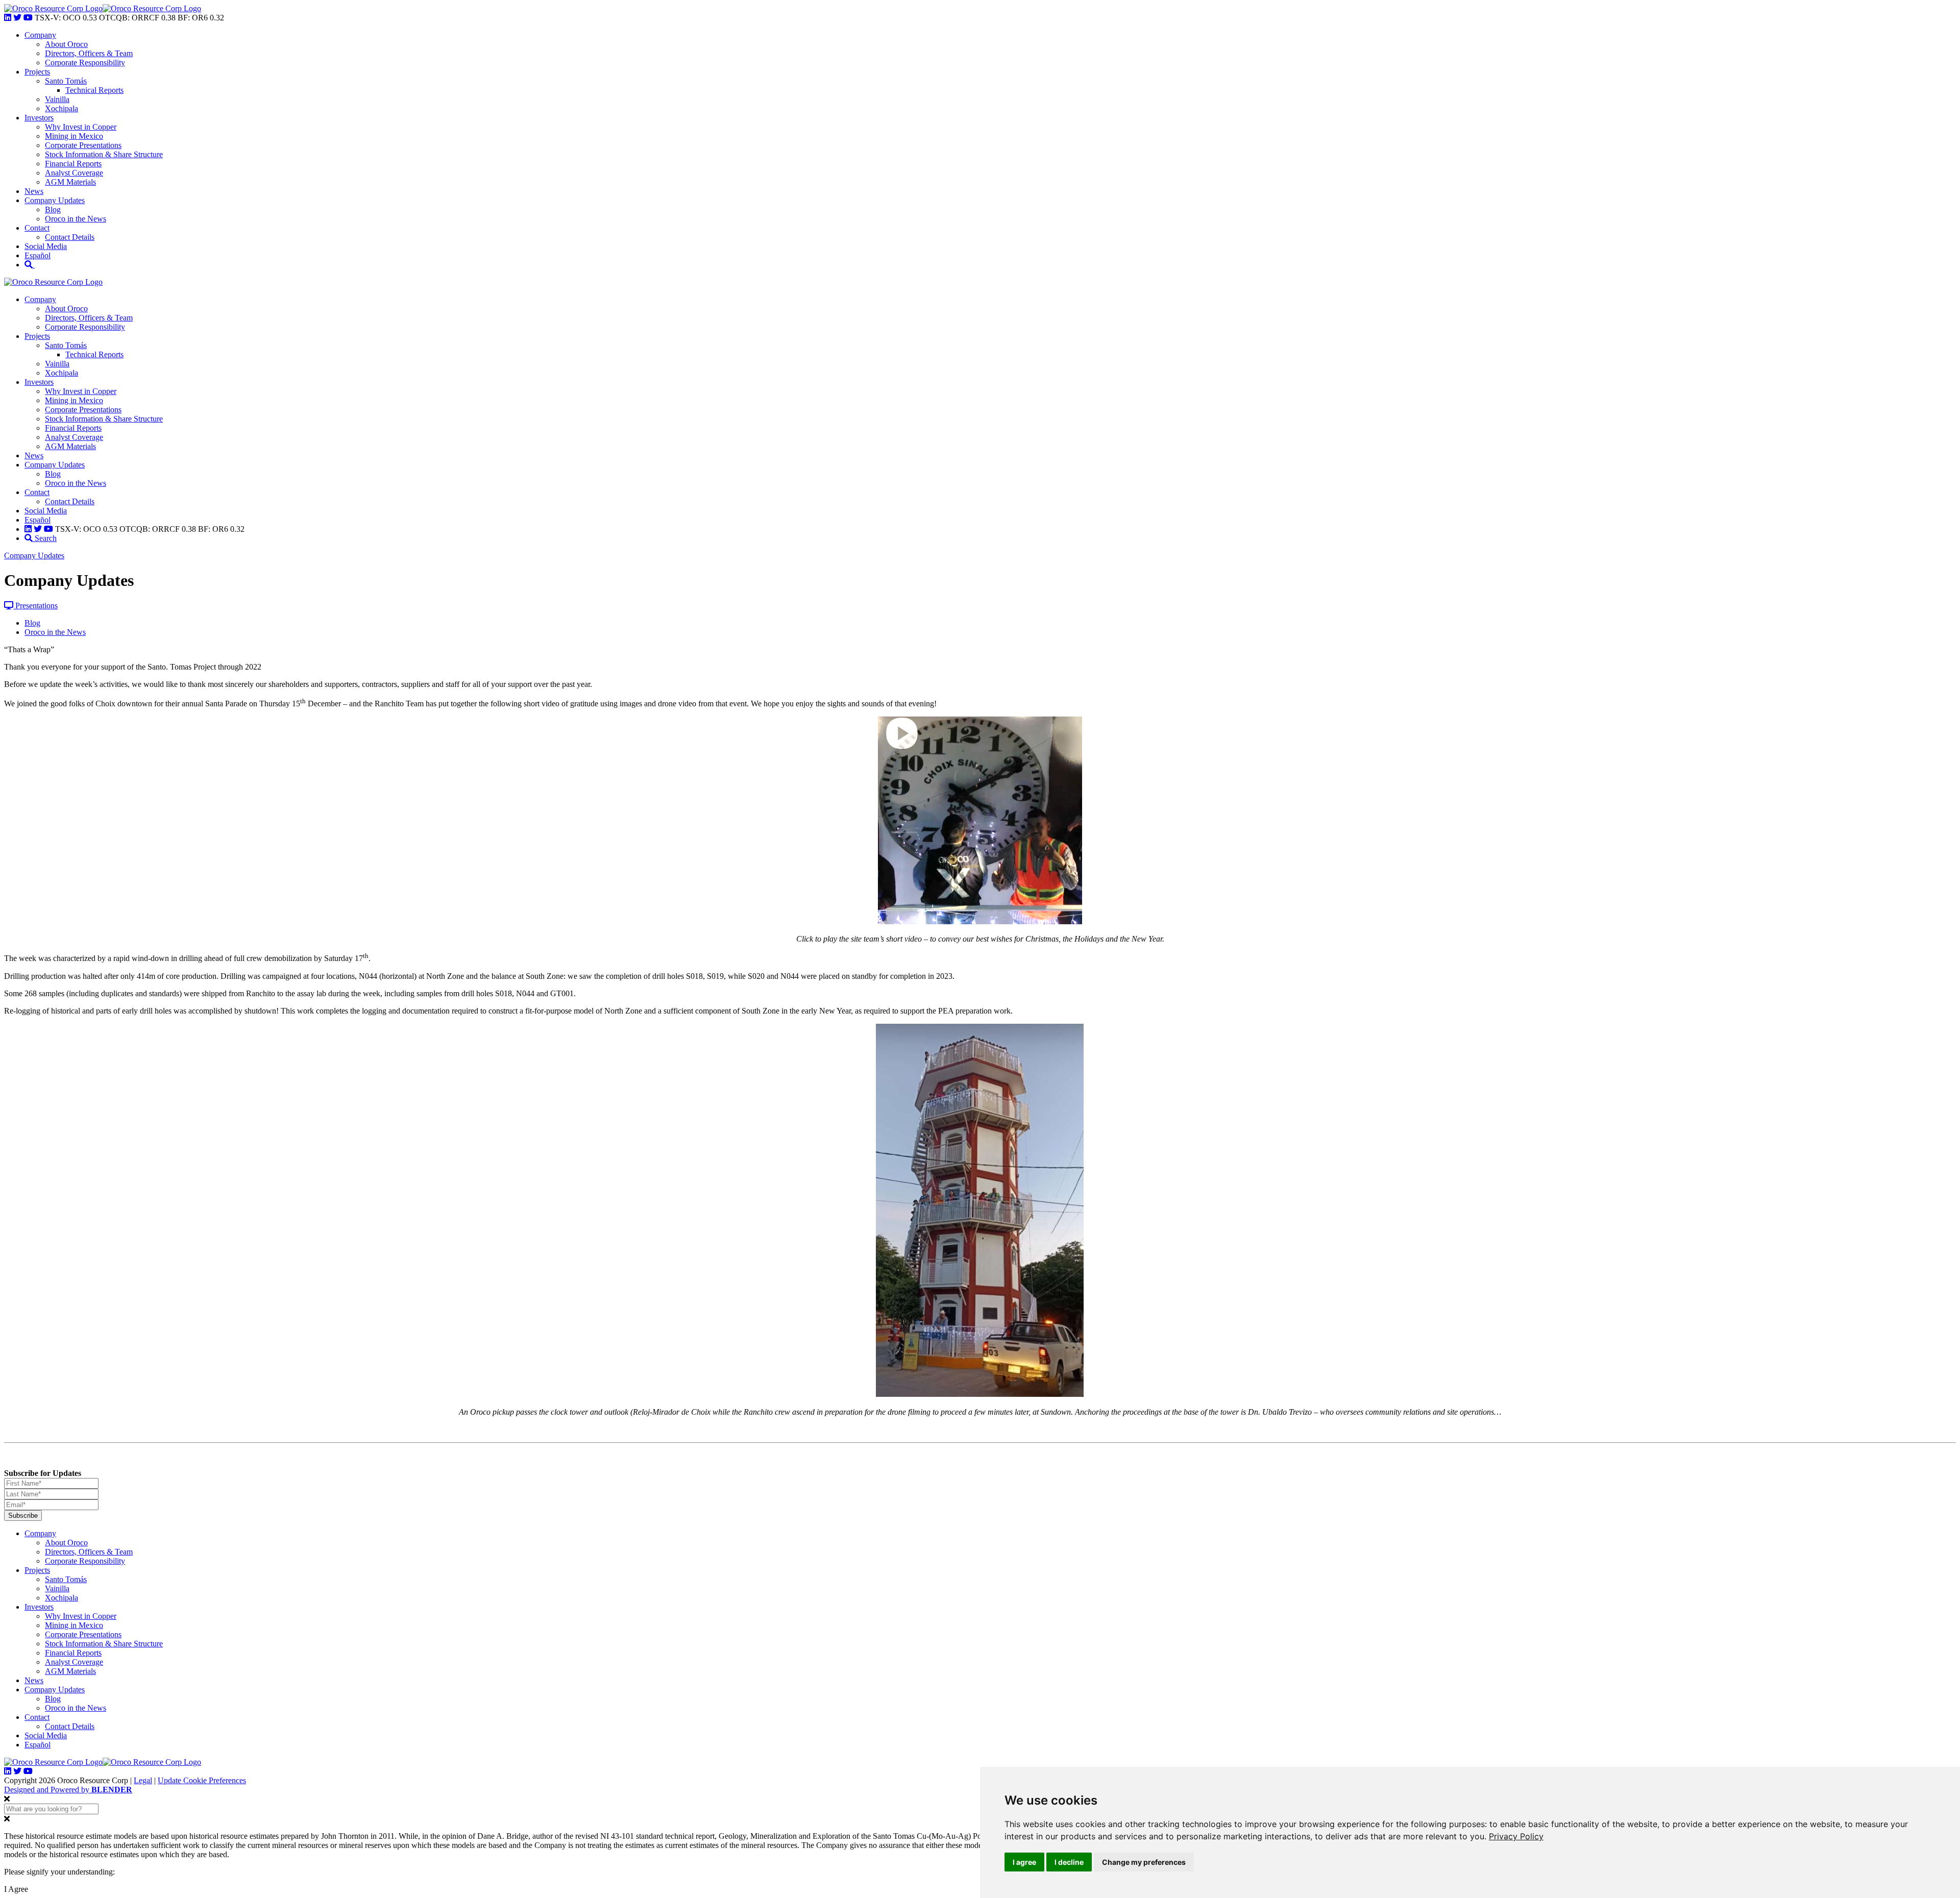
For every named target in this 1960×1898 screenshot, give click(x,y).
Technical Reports (94, 90)
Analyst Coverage (74, 173)
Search (45, 538)
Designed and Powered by (68, 1790)
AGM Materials (70, 182)
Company (40, 35)
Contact (37, 228)
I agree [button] (1024, 1862)
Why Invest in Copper (81, 127)
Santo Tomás (66, 81)
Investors (39, 118)
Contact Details (70, 237)
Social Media (46, 246)
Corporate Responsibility (85, 63)
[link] (1516, 1836)
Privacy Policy (1516, 1836)
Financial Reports (73, 164)
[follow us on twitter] (17, 18)
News (34, 191)
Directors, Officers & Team (89, 53)
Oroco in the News (76, 219)
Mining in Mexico (74, 136)
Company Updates (55, 200)
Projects (37, 72)
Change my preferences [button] (1144, 1862)
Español (38, 255)
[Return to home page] (53, 8)
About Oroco (66, 44)
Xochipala (62, 108)
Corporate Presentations (83, 145)
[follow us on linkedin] (8, 18)
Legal (143, 1780)
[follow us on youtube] (28, 18)
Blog (53, 209)
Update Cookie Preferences (202, 1780)
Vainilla (57, 99)
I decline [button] (1069, 1862)
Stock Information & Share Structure (104, 154)
